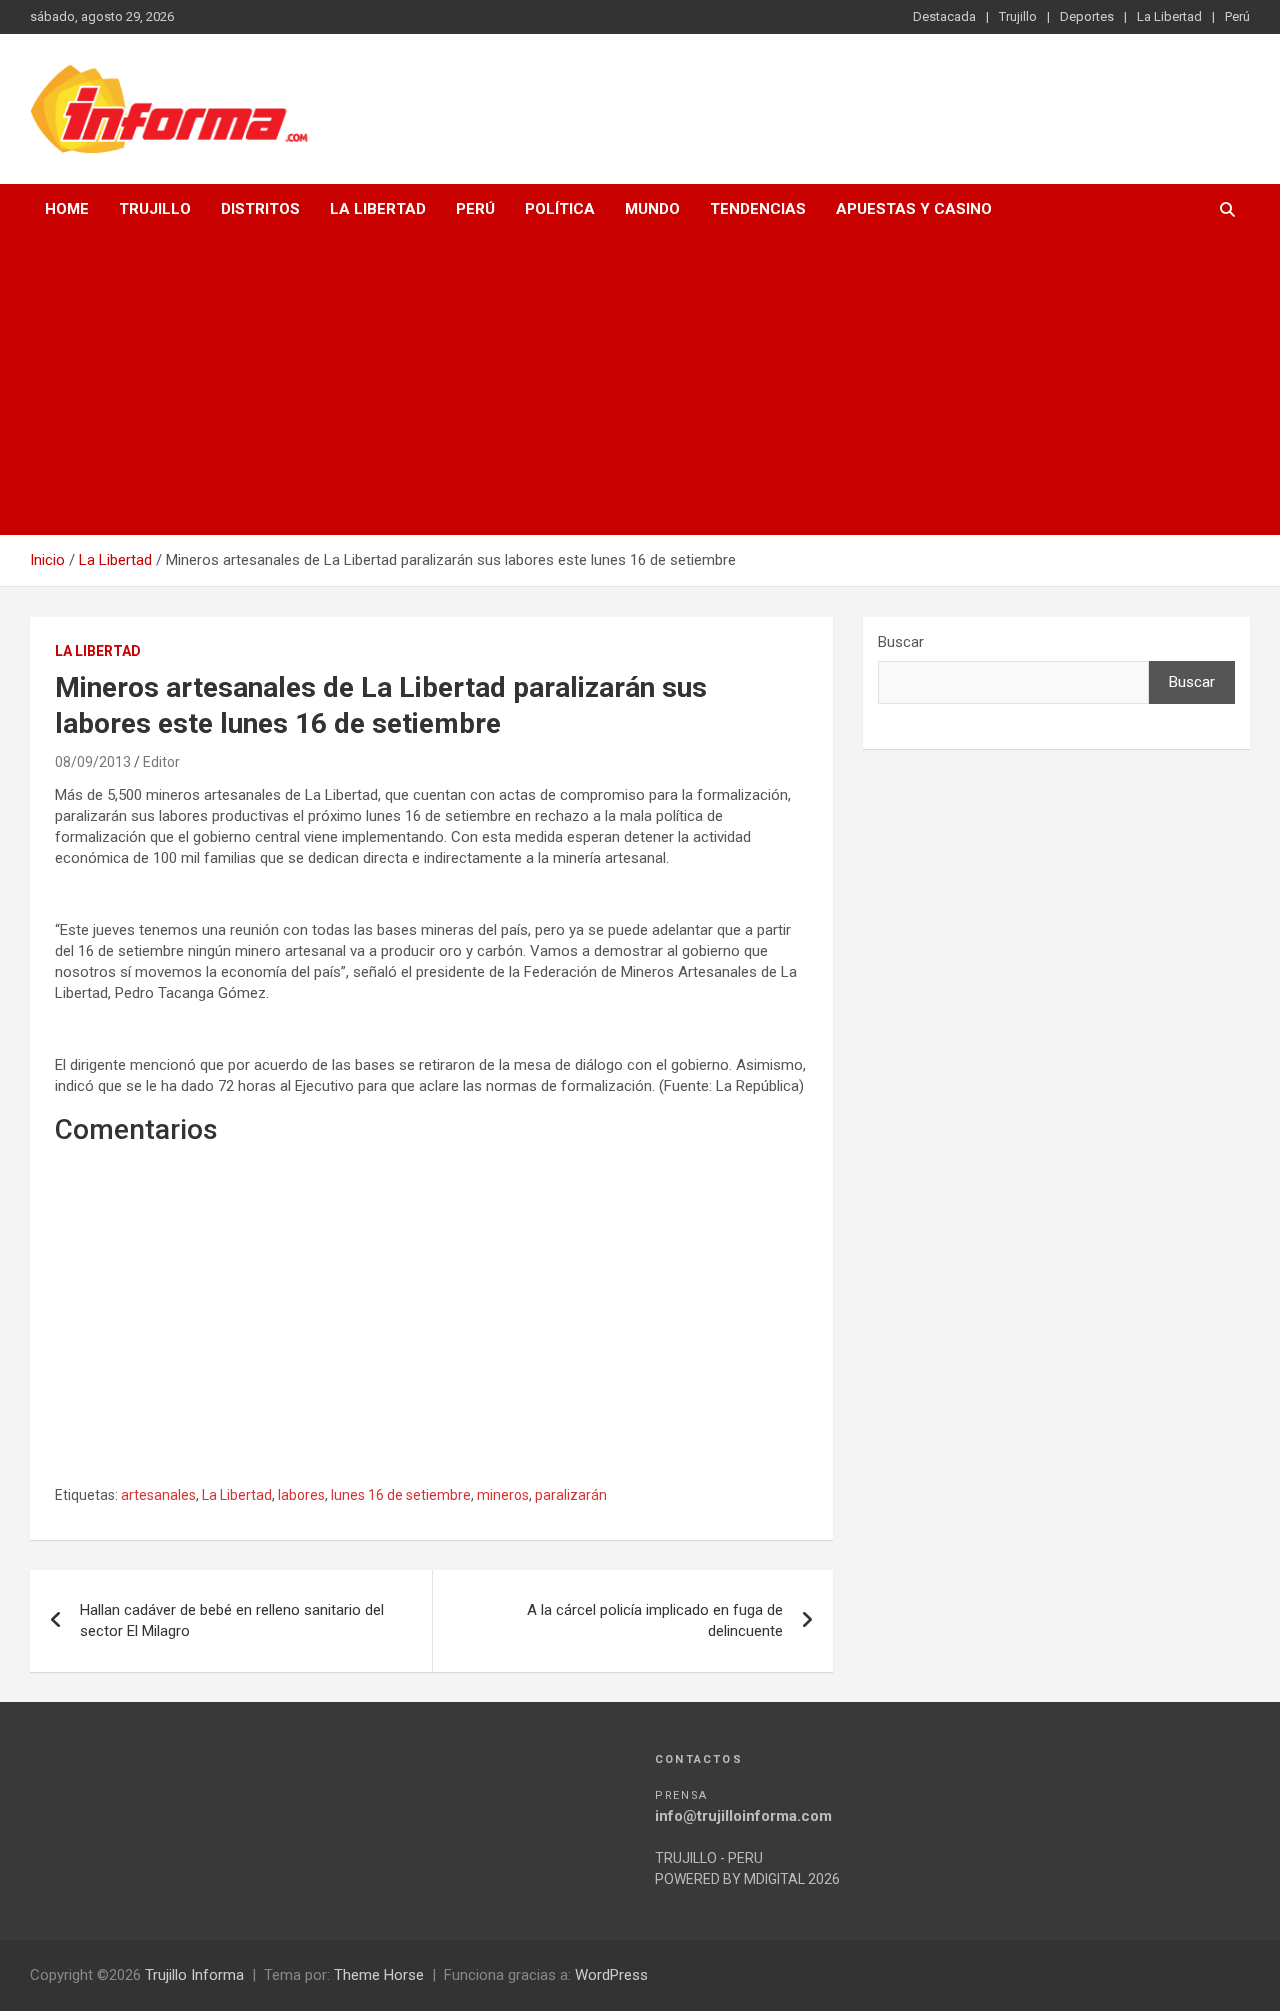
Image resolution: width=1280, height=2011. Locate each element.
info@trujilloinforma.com (743, 1816)
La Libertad (1169, 16)
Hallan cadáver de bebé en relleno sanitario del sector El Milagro (232, 1620)
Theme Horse (379, 1975)
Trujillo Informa (194, 1975)
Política (560, 209)
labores (301, 1495)
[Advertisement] (640, 385)
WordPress (611, 1975)
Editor (161, 762)
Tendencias (758, 209)
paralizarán (571, 1495)
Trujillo (1018, 16)
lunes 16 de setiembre (401, 1495)
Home (67, 209)
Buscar (901, 642)
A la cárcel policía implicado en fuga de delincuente (655, 1620)
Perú (1237, 16)
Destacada (944, 16)
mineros (503, 1495)
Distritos (260, 209)
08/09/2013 (93, 762)
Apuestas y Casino (914, 209)
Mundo (652, 209)
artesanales (158, 1495)
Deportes (1087, 16)
